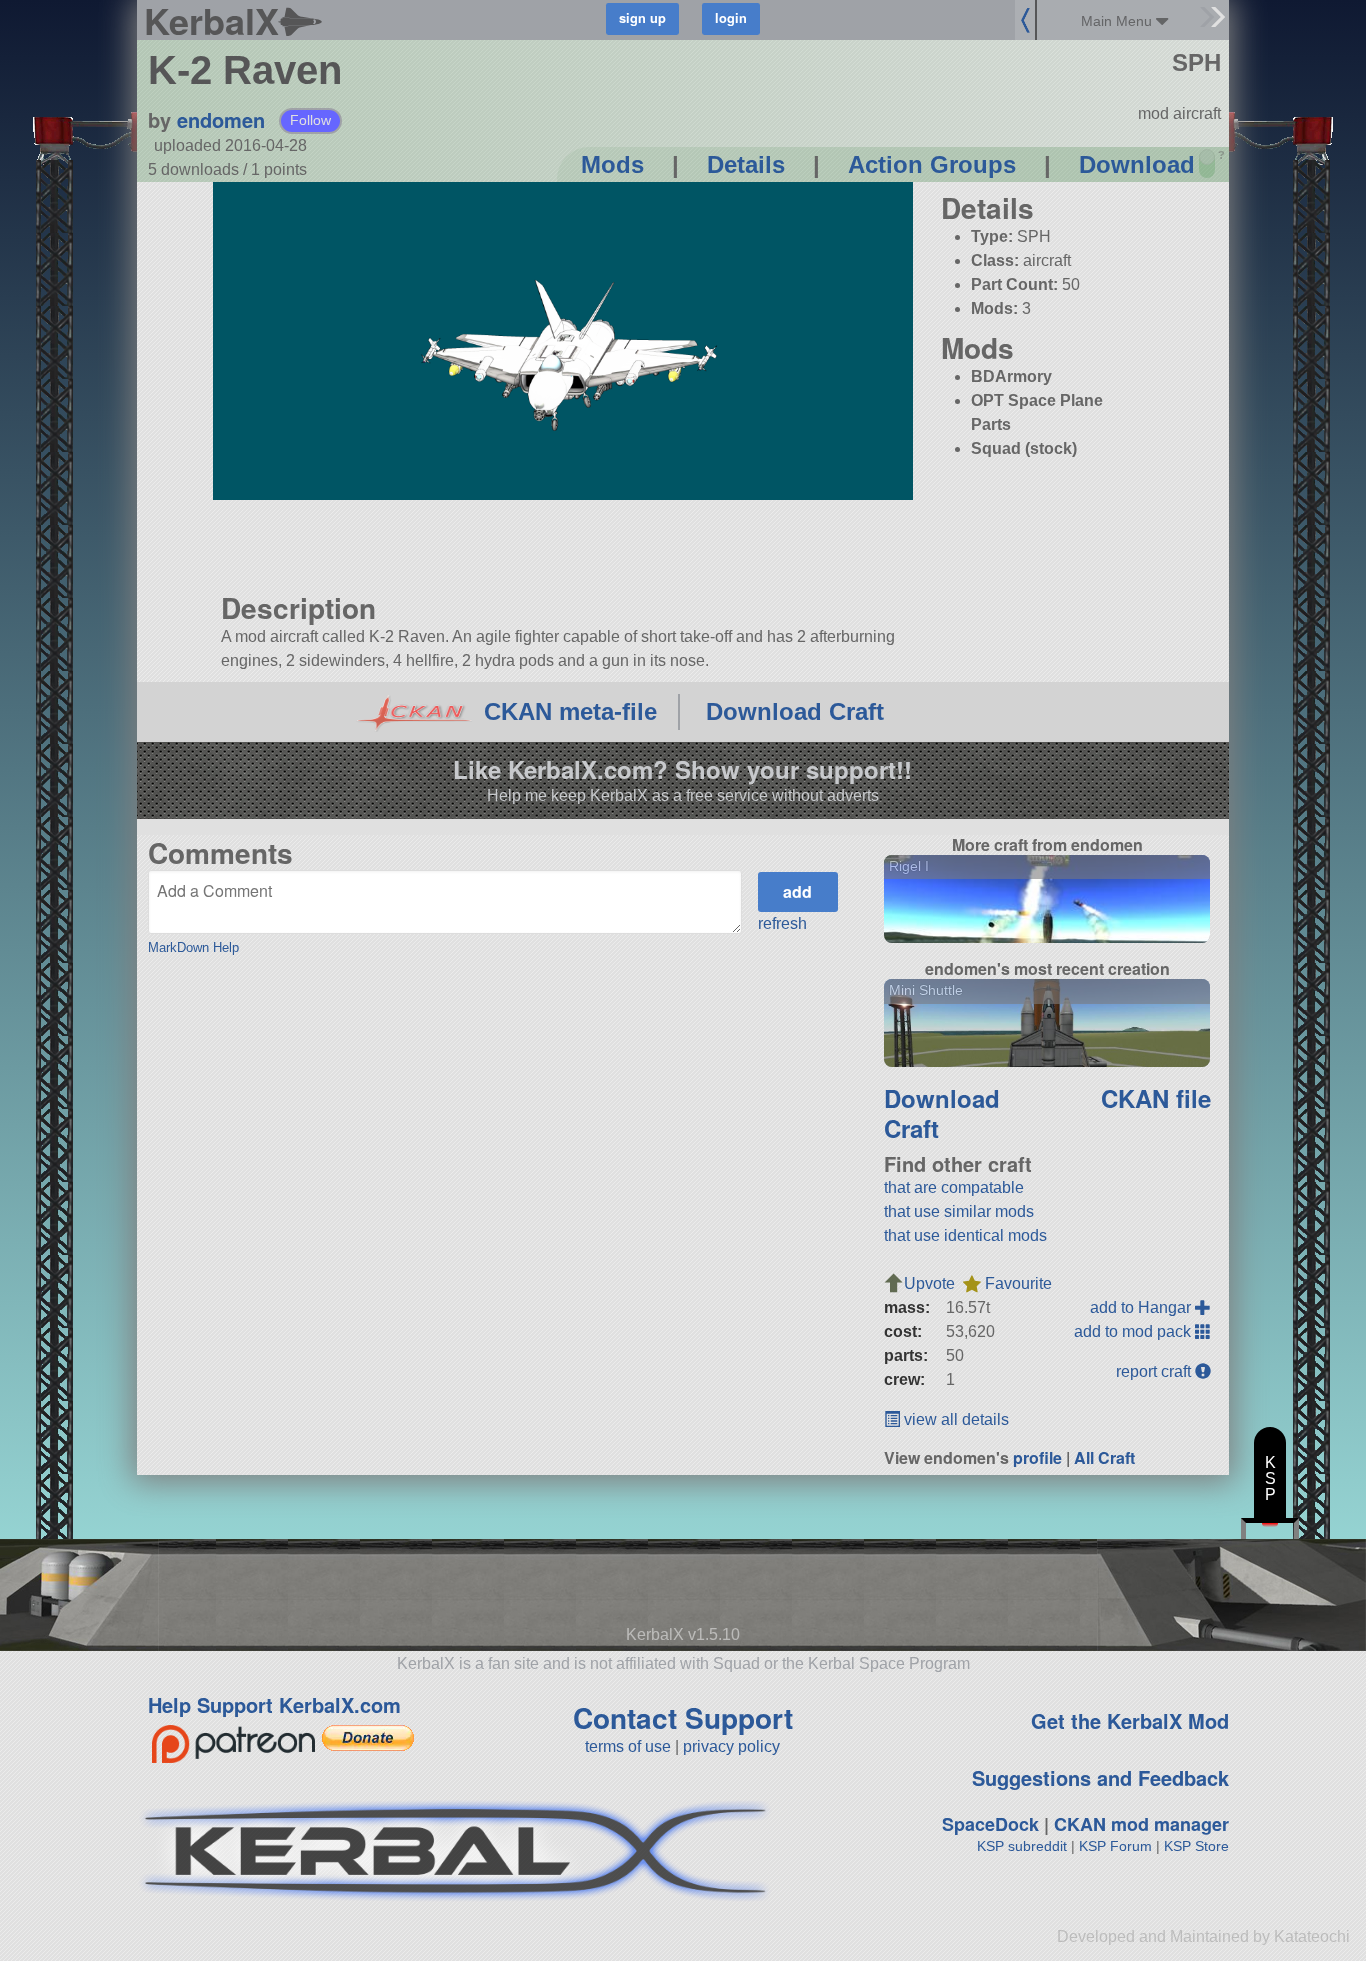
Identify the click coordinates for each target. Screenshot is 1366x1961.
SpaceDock (990, 1824)
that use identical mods (965, 1235)
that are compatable (954, 1187)
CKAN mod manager (1141, 1824)
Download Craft (795, 711)
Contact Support (683, 1717)
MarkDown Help (193, 947)
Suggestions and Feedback (1100, 1777)
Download (1137, 164)
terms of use (628, 1746)
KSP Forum (1115, 1846)
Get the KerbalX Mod (1130, 1720)
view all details (954, 1419)
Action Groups (932, 164)
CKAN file (1156, 1098)
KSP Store (1196, 1846)
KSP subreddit (1022, 1846)
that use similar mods (959, 1211)
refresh (782, 923)
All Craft (1104, 1457)
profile (1037, 1457)
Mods (612, 164)
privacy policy (731, 1746)
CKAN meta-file (570, 711)
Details (746, 164)
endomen (221, 119)
